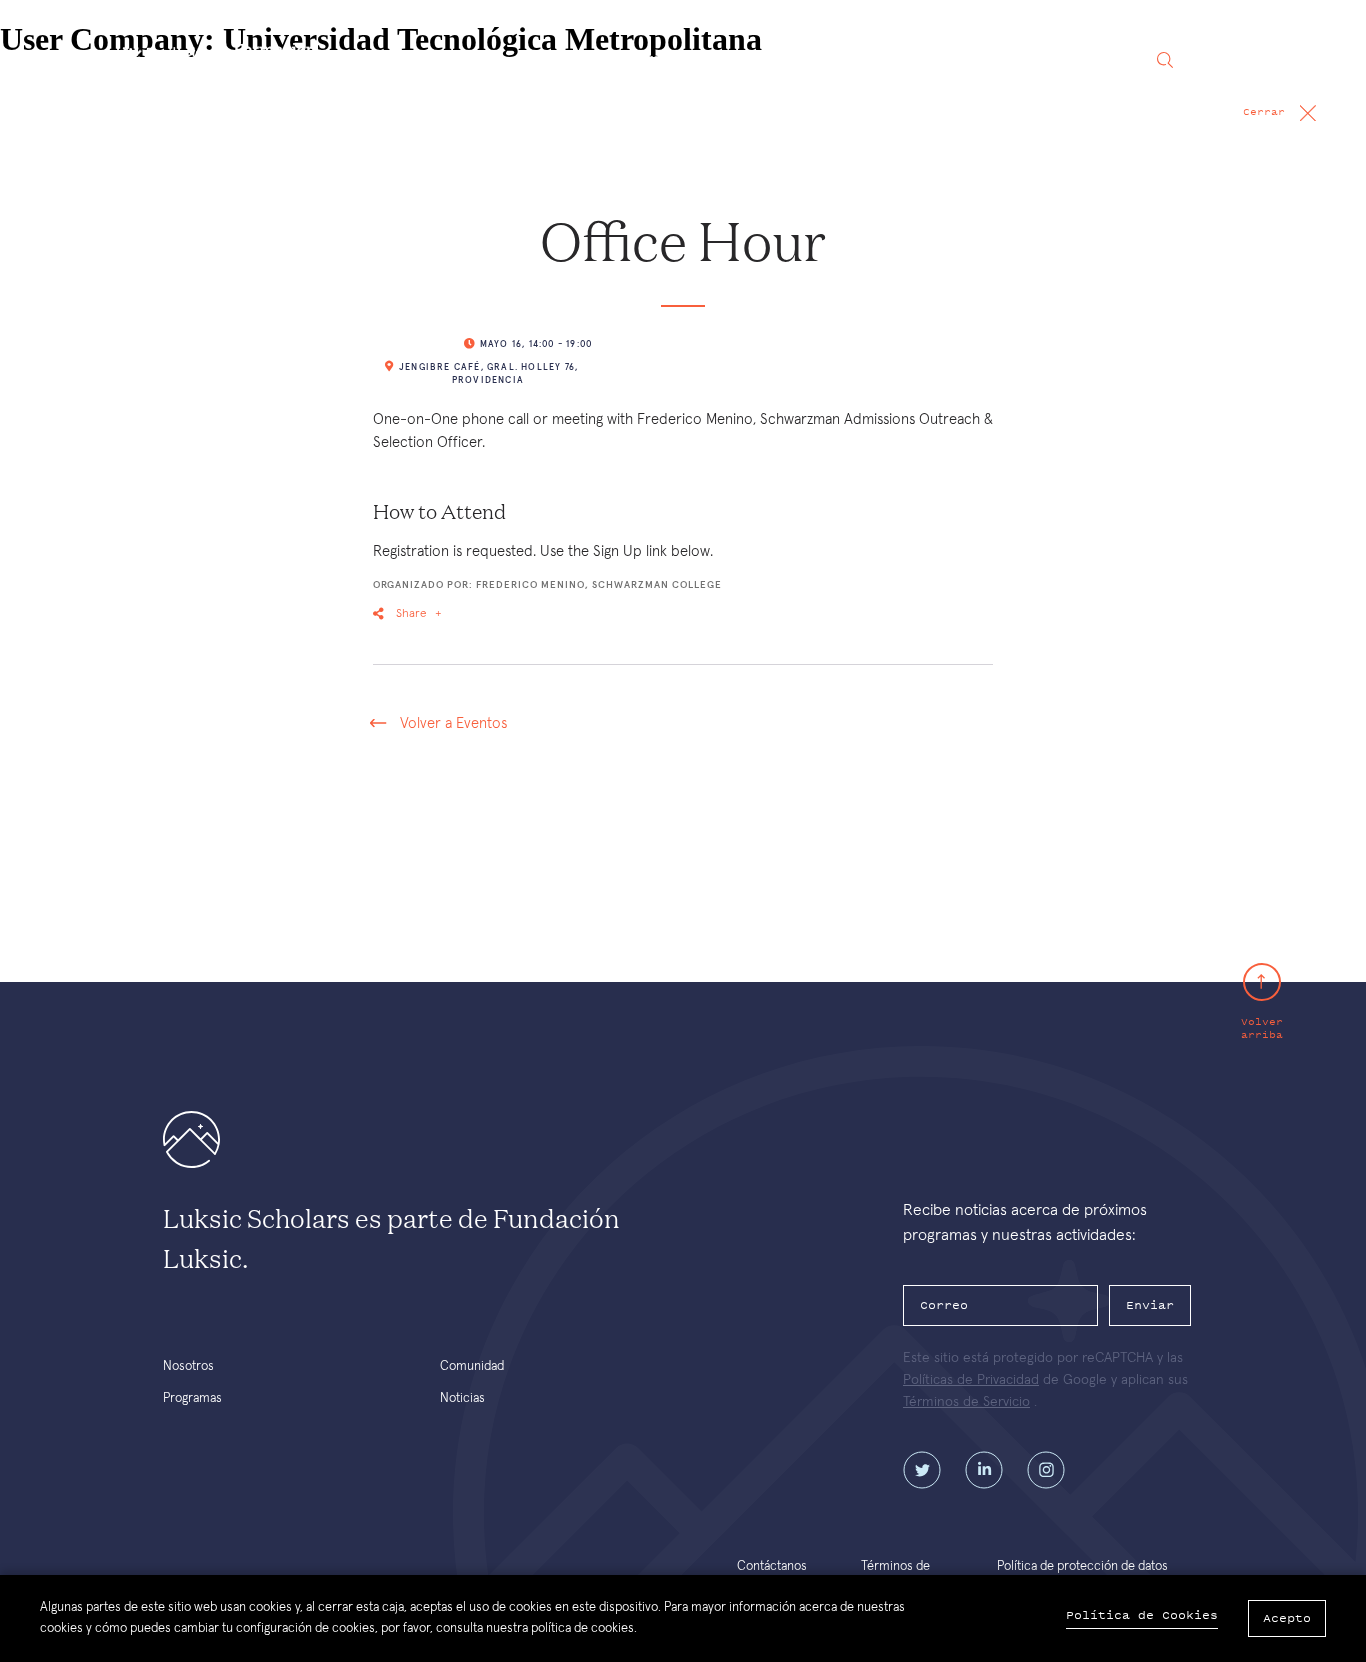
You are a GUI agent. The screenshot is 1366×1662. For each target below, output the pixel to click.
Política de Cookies (1142, 1615)
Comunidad (780, 59)
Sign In (1238, 60)
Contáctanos (772, 1566)
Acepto (1287, 1618)
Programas (670, 59)
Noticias (882, 59)
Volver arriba (1262, 1027)
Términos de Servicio (966, 1402)
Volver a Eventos (453, 723)
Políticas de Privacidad (971, 1380)
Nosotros (567, 59)
